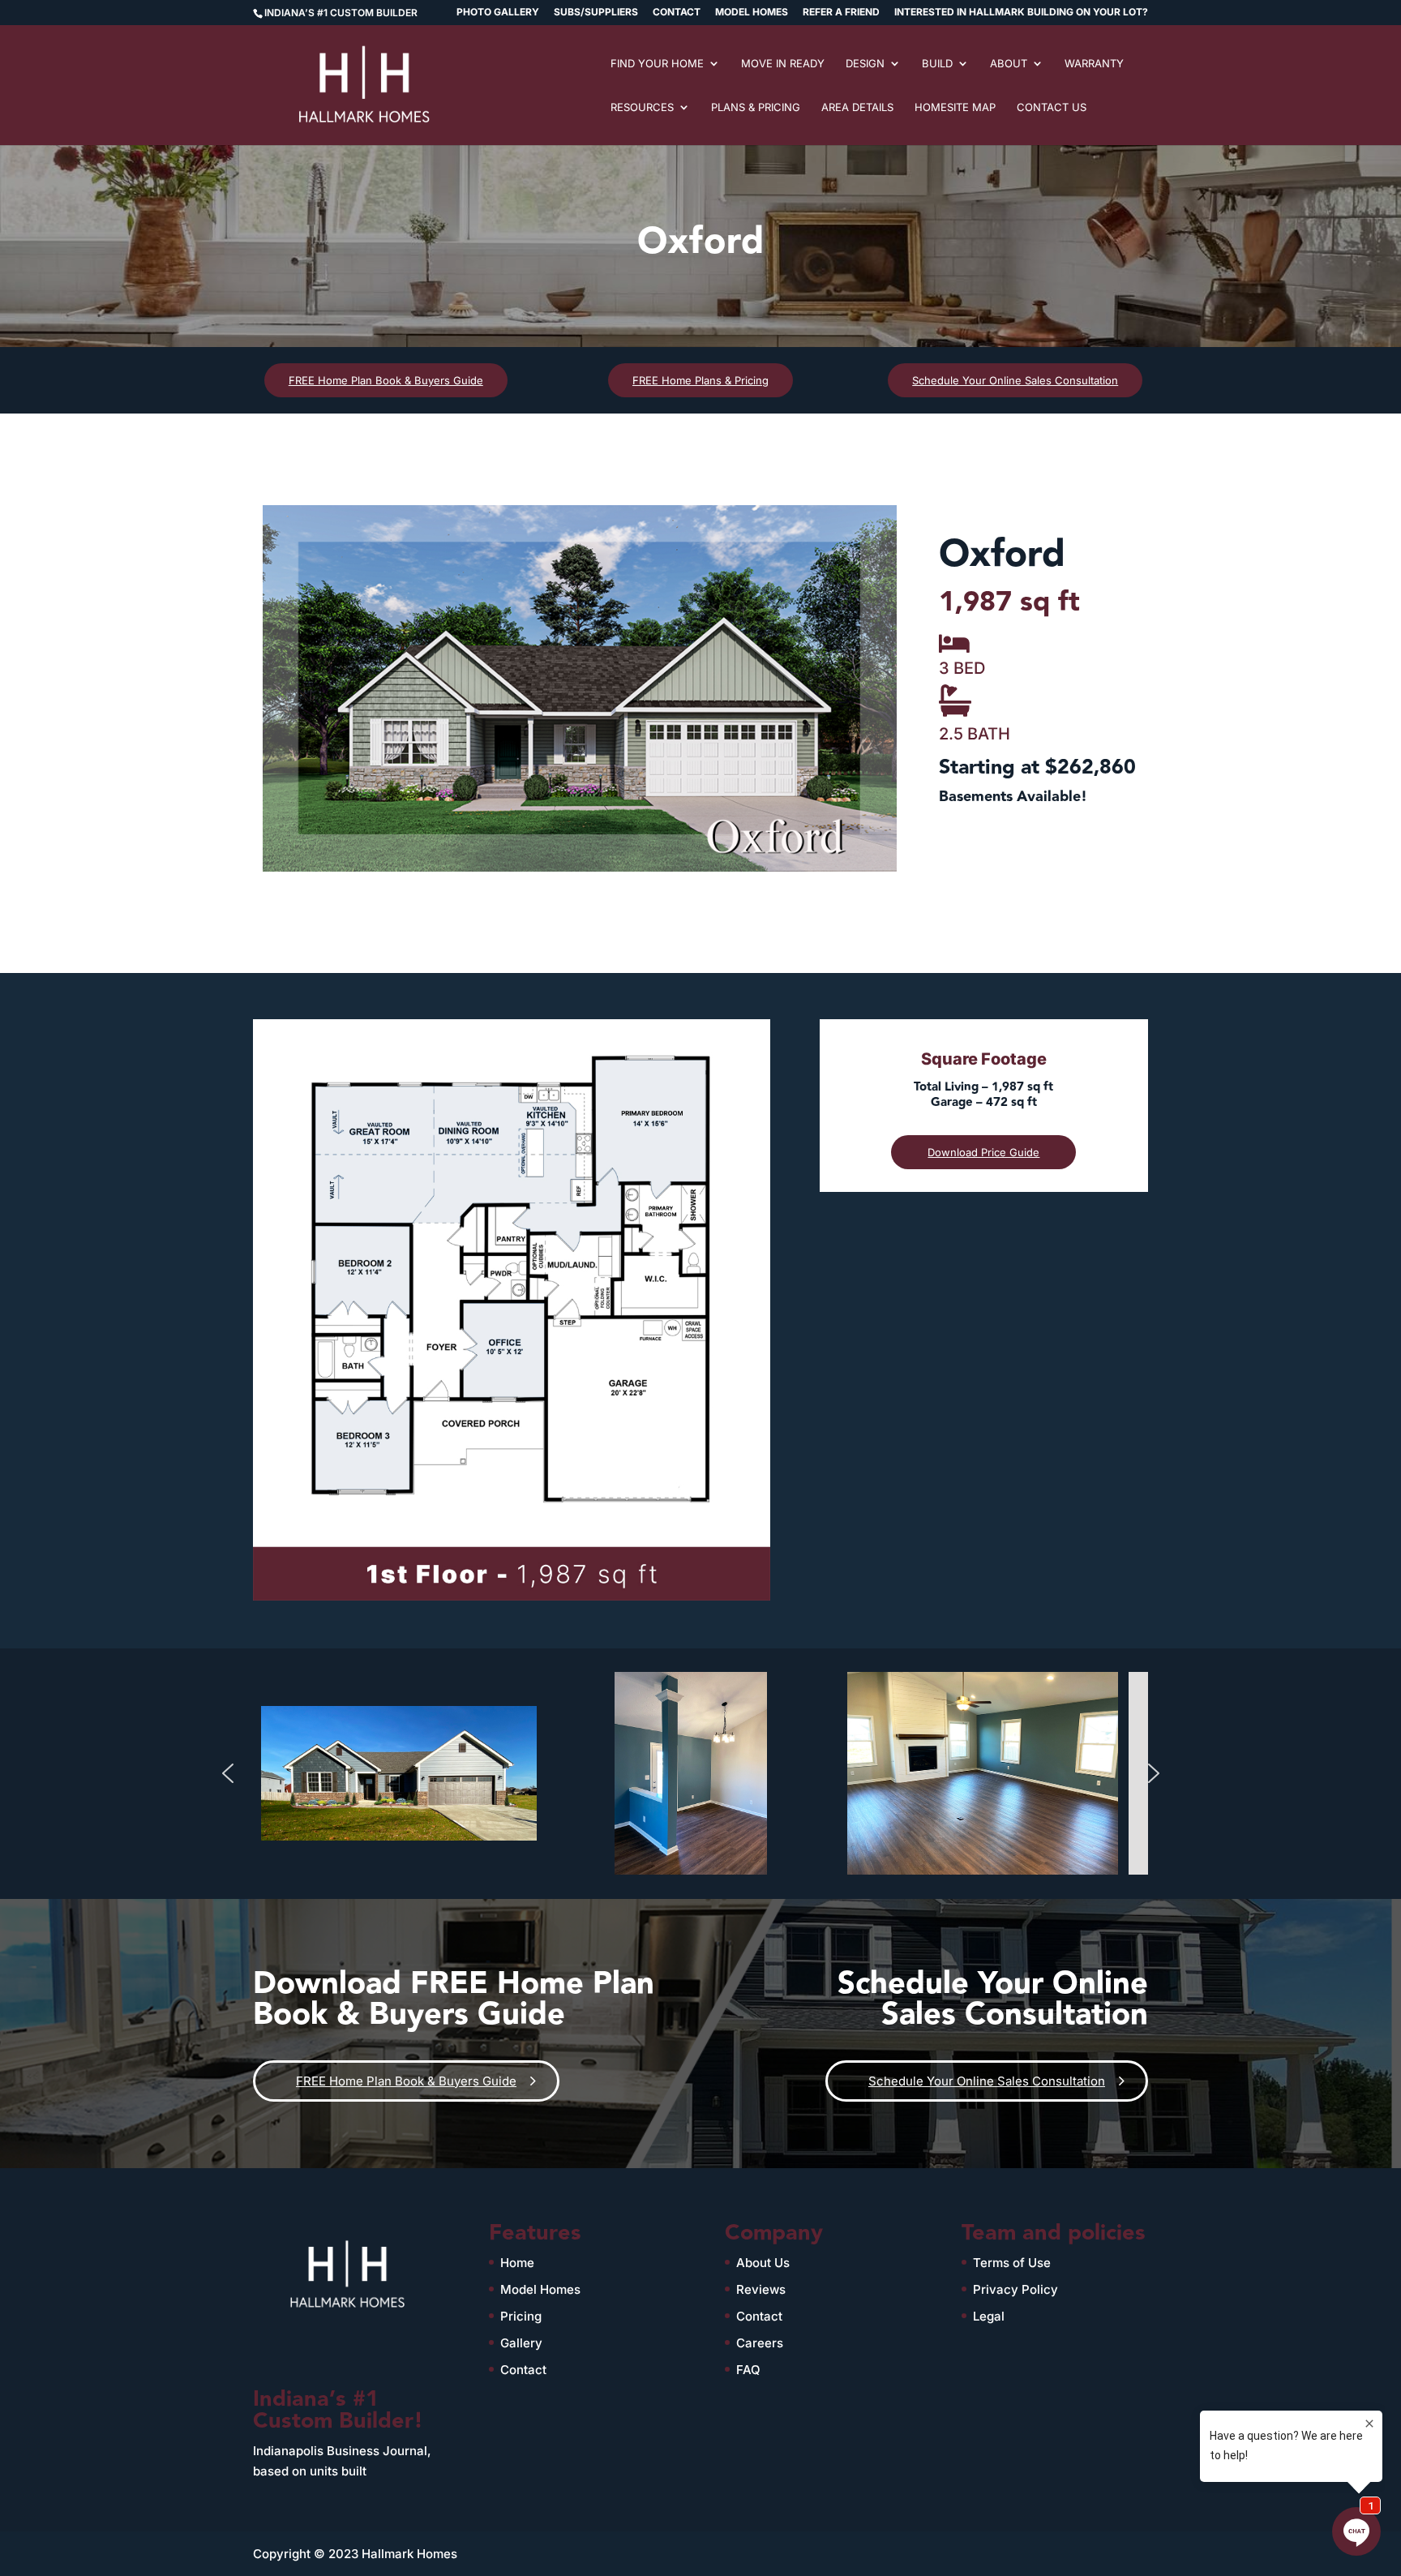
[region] (580, 688)
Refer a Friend (841, 13)
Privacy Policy (1015, 2289)
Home (517, 2263)
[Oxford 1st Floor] (512, 1600)
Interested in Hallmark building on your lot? (1021, 13)
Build (937, 64)
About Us (763, 2263)
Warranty (1094, 64)
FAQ (748, 2370)
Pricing (521, 2316)
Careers (760, 2343)
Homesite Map (955, 107)
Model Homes (752, 13)
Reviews (761, 2289)
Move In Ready (783, 64)
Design (865, 64)
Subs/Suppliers (596, 13)
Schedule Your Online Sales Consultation (1015, 380)
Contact (677, 13)
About (1009, 64)
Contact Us (1052, 107)
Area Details (857, 107)
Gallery (521, 2343)
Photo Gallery (498, 13)
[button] (228, 1773)
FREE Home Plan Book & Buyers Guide (386, 380)
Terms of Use (1012, 2263)
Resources (642, 107)
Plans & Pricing (756, 107)
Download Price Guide (983, 1152)
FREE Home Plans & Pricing (700, 380)
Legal (989, 2316)
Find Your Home (657, 64)
